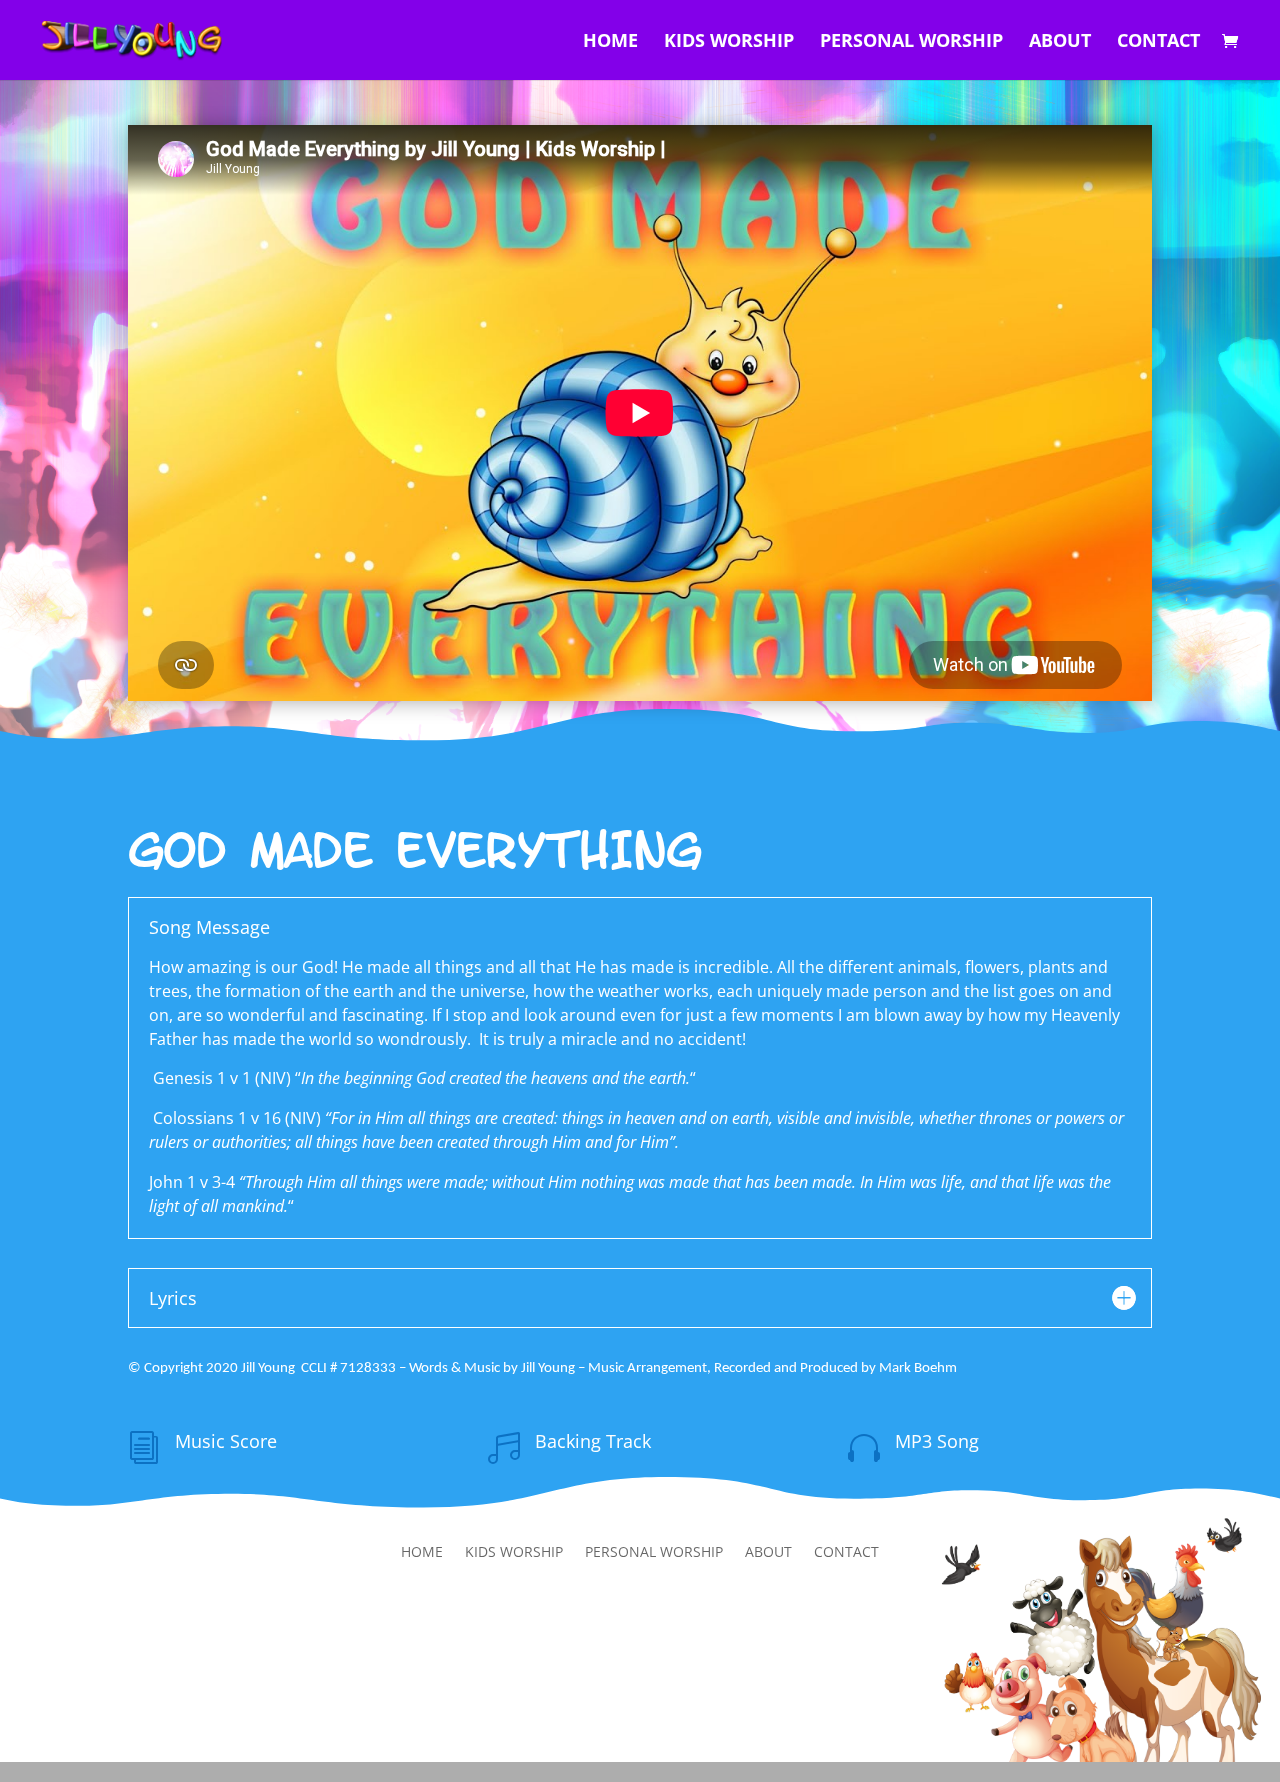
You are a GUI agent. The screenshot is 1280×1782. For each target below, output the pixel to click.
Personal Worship (911, 42)
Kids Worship (729, 42)
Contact (1158, 42)
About (1060, 42)
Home (610, 42)
